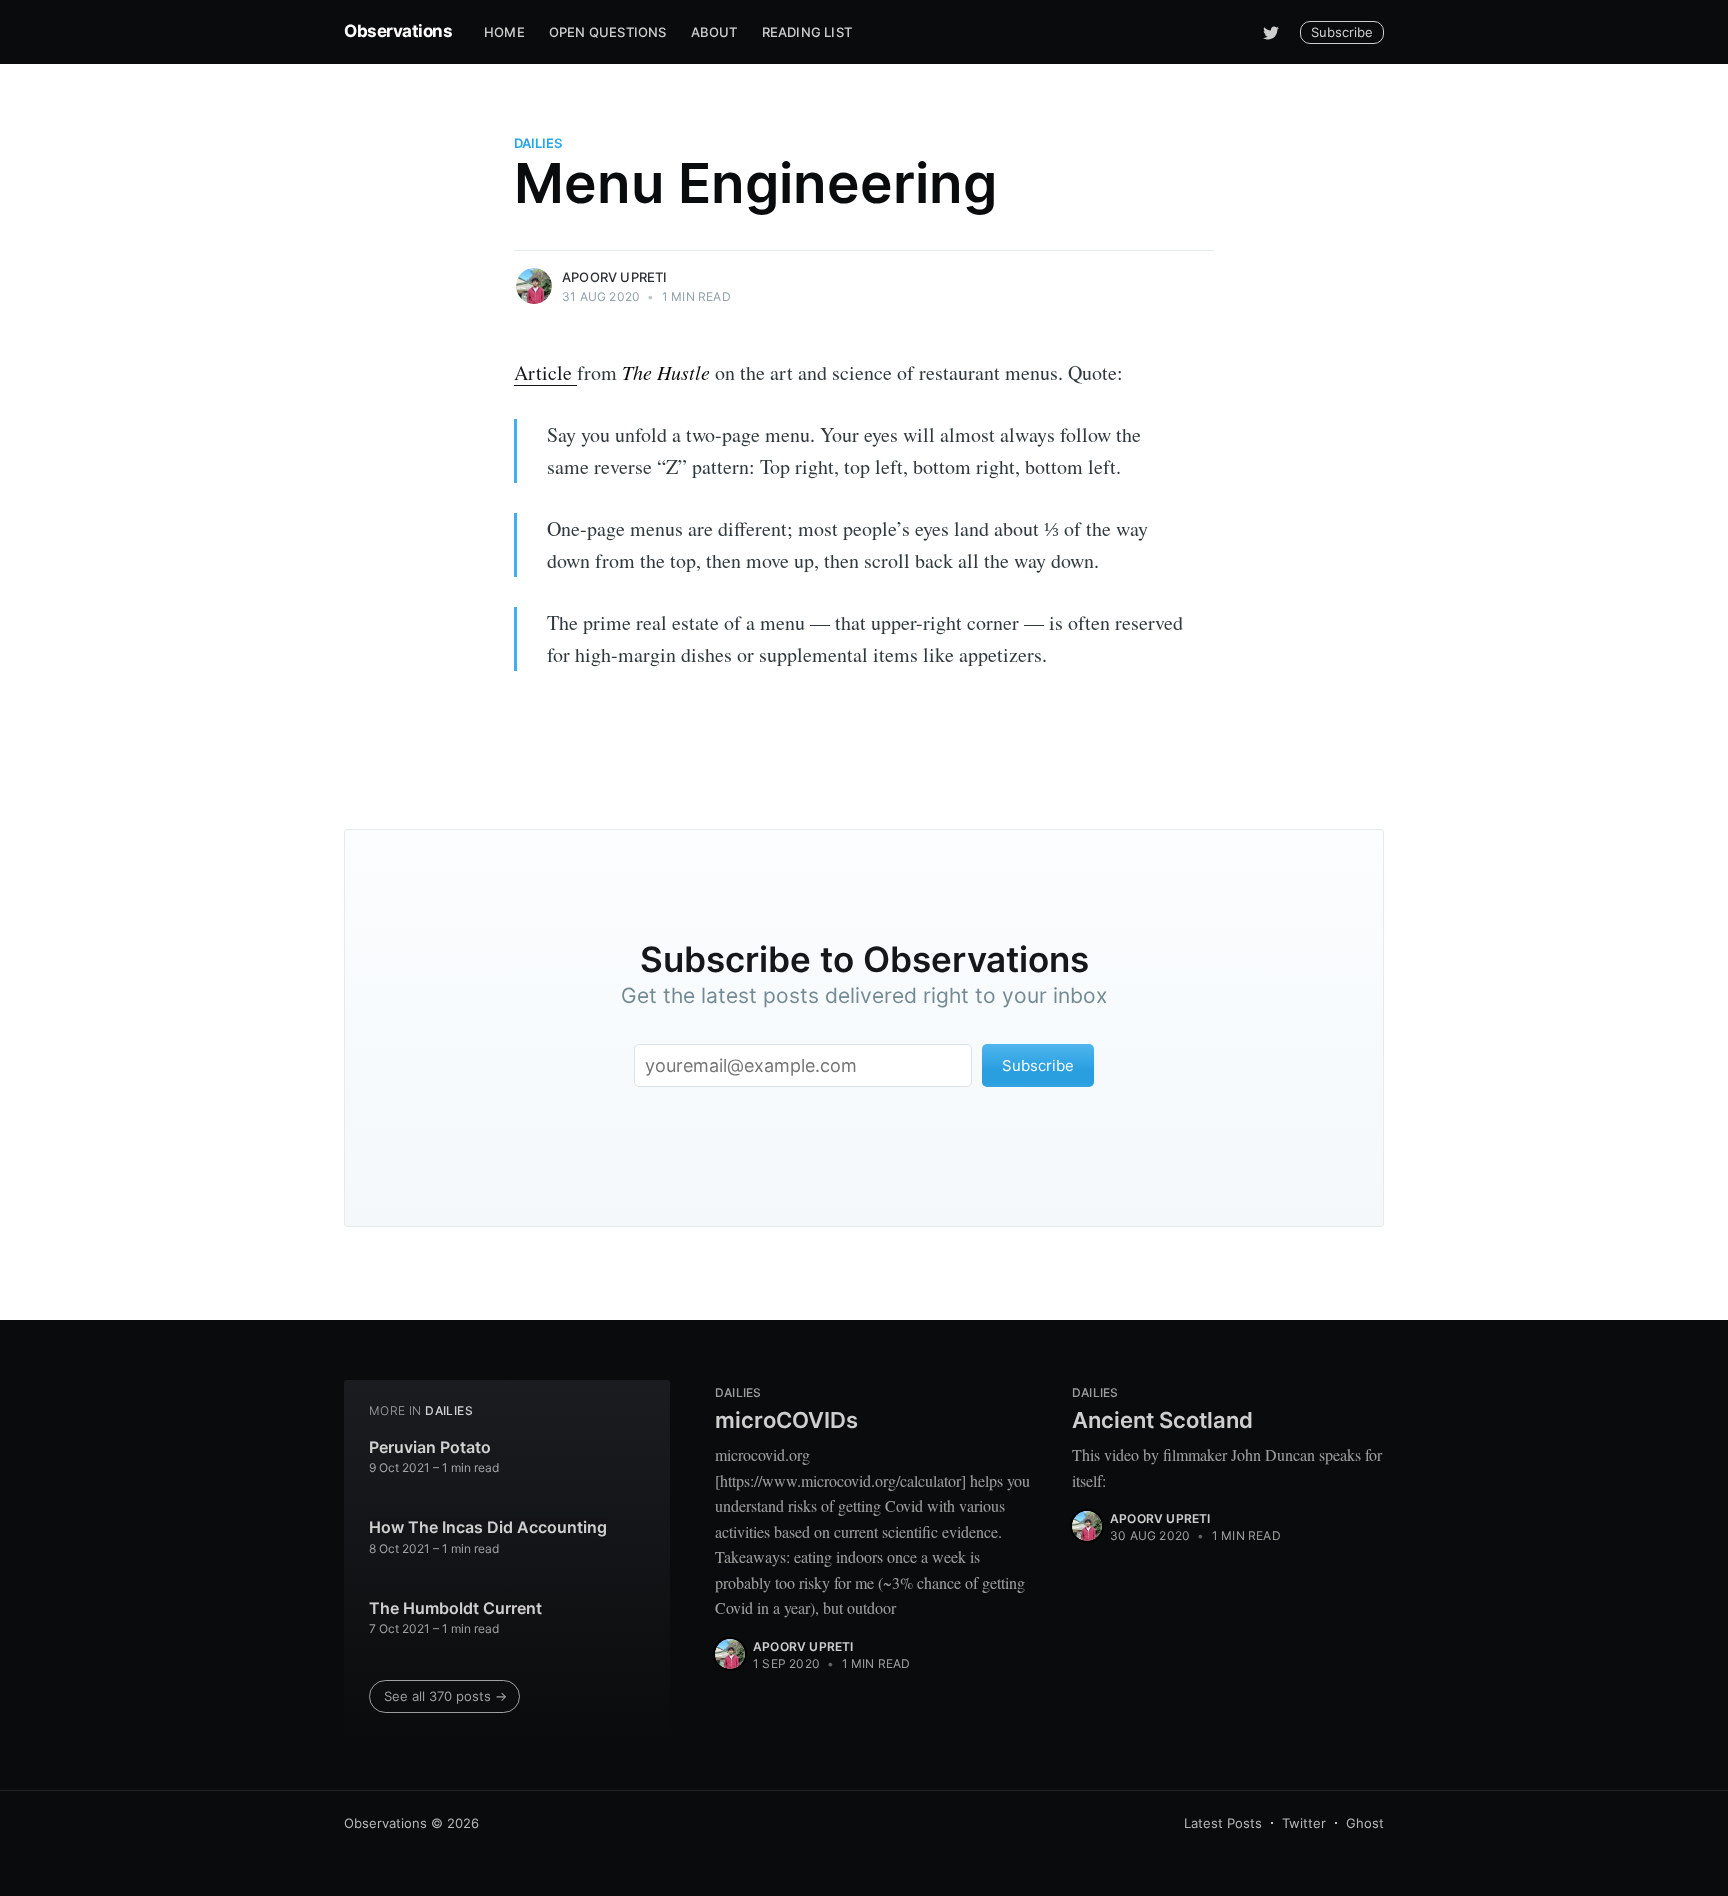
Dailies (538, 143)
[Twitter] (1271, 32)
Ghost (1365, 1823)
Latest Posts (1223, 1823)
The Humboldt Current (455, 1608)
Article (545, 372)
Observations (398, 31)
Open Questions (608, 32)
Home (504, 32)
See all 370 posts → (445, 1696)
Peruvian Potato (430, 1447)
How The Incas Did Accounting (488, 1527)
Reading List (807, 32)
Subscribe (1342, 32)
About (714, 32)
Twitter (1304, 1823)
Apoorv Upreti (615, 277)
